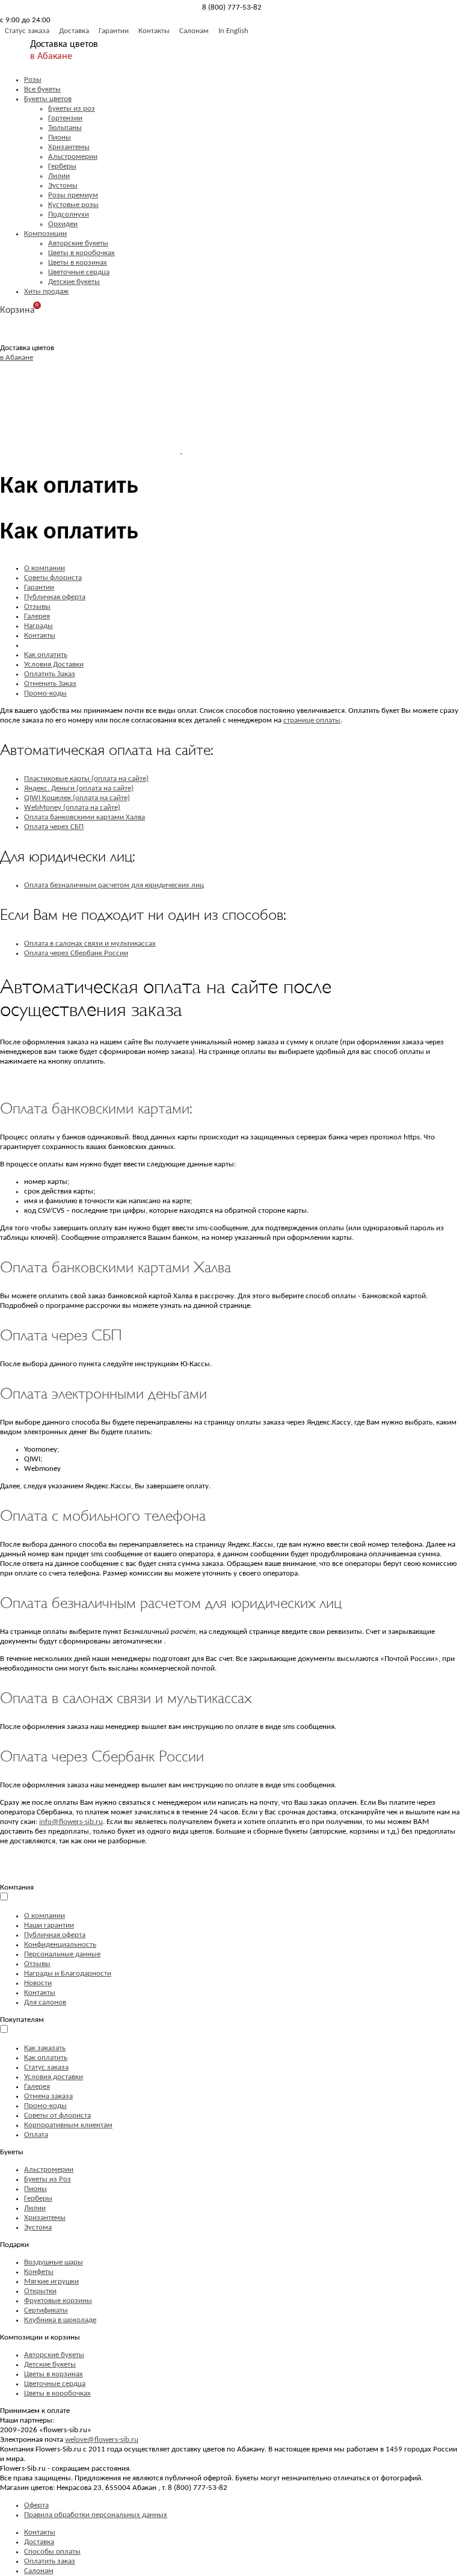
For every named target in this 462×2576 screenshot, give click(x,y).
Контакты (154, 31)
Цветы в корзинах (78, 263)
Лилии (59, 176)
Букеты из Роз (48, 2179)
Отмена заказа (48, 2096)
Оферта (36, 2505)
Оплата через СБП (54, 827)
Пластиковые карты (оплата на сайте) (86, 779)
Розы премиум (73, 195)
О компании (45, 568)
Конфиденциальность (60, 1945)
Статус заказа (27, 31)
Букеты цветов (48, 99)
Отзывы (37, 607)
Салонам (194, 31)
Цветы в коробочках (82, 253)
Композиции (45, 234)
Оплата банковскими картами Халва (85, 817)
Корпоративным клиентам (68, 2125)
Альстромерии (73, 157)
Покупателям (22, 2020)
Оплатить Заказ (50, 674)
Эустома (38, 2227)
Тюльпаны (65, 128)
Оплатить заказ (50, 2561)
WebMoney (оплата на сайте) (72, 808)
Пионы (60, 137)
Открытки (40, 2291)
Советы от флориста (57, 2115)
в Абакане (51, 57)
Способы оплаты (52, 2552)
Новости (38, 1983)
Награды (38, 626)
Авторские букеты (78, 243)
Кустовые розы (73, 205)
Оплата (36, 2135)
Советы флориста (53, 578)
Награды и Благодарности (68, 1974)
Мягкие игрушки (51, 2282)
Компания (17, 1887)
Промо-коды (45, 693)
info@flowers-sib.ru (71, 1822)
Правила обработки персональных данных (96, 2515)
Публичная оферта (55, 597)
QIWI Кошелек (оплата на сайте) (77, 798)
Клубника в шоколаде (60, 2320)
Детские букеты (74, 282)
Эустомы (63, 186)
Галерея (37, 616)
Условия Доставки (54, 664)
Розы (33, 80)
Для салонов (45, 2002)
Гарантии (114, 31)
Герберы (62, 166)
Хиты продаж (46, 291)
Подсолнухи (69, 214)
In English (233, 31)
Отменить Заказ (50, 684)
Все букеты (42, 89)
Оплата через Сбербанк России (76, 953)
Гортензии (65, 118)
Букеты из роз (72, 109)
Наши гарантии (49, 1925)
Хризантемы (69, 147)
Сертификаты (46, 2310)
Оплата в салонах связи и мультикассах (90, 944)
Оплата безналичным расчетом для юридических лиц (114, 885)
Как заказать (45, 2048)
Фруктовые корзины (58, 2301)
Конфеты (39, 2272)
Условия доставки (54, 2077)
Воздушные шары (54, 2262)
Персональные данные (62, 1954)
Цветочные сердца (79, 272)
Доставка (74, 31)
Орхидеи (63, 224)
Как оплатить (46, 655)
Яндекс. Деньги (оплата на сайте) (79, 788)
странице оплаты (312, 720)
